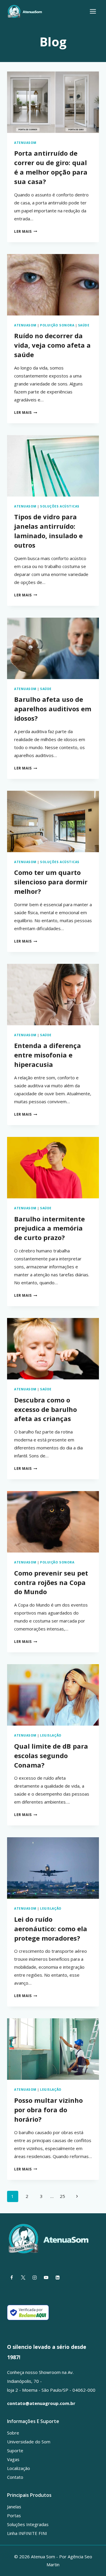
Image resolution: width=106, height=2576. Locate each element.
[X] (23, 2277)
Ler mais (26, 231)
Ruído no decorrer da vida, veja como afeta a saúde (52, 345)
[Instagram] (34, 2277)
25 (62, 2196)
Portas (14, 2515)
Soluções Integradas (28, 2524)
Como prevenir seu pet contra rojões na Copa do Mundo (51, 1582)
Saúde (84, 325)
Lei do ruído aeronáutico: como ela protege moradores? (51, 1929)
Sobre (13, 2433)
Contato (15, 2477)
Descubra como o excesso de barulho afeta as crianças (45, 1409)
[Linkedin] (57, 2277)
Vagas (13, 2459)
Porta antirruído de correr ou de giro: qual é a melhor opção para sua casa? (51, 167)
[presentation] (53, 102)
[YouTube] (46, 2277)
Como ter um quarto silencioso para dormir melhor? (51, 882)
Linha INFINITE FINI (27, 2533)
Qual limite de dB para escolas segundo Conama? (51, 1755)
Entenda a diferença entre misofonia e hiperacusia (48, 1055)
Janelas (14, 2507)
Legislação (51, 1735)
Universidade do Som (29, 2442)
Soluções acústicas (60, 506)
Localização (19, 2468)
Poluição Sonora (57, 325)
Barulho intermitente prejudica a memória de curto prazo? (49, 1228)
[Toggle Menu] (93, 11)
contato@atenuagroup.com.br (41, 2403)
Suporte (15, 2450)
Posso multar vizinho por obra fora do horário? (48, 2110)
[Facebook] (11, 2277)
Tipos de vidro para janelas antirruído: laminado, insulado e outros (48, 531)
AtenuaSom (25, 143)
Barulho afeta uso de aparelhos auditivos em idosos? (53, 709)
